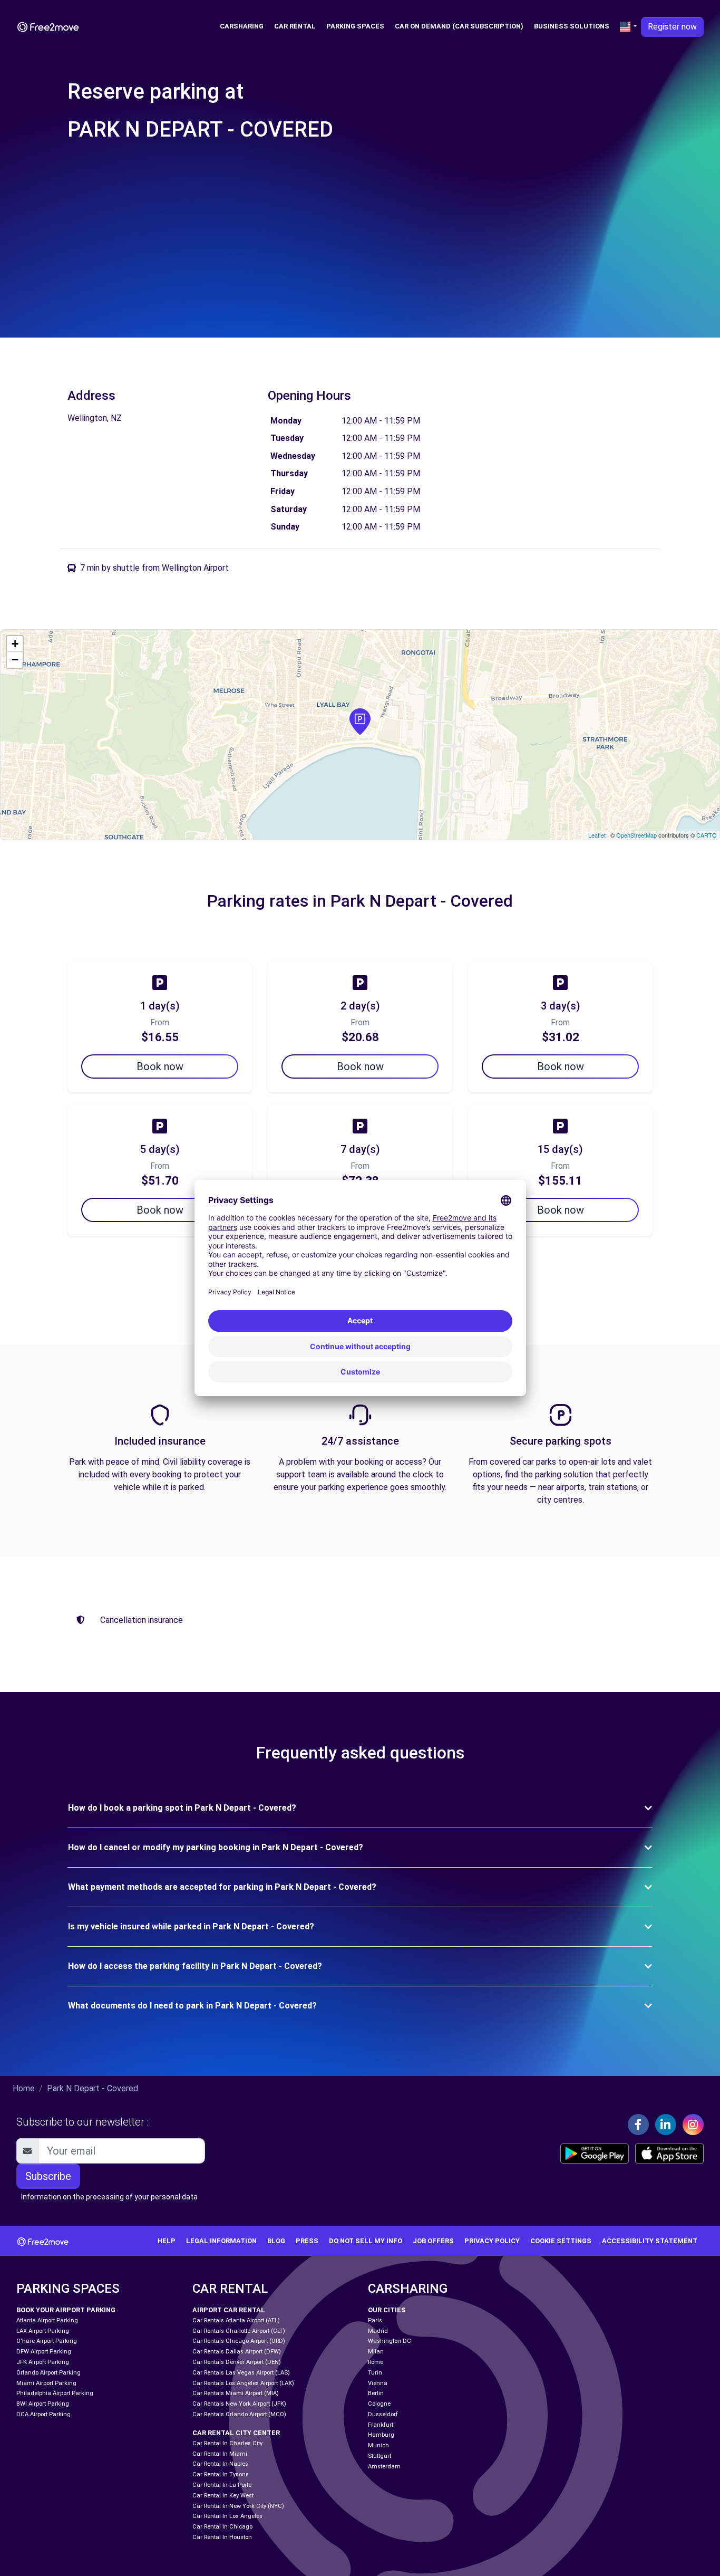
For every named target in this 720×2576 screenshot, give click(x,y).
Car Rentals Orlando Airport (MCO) (239, 2414)
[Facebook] (638, 2125)
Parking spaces (355, 26)
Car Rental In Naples (220, 2464)
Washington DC (390, 2341)
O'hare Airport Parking (47, 2341)
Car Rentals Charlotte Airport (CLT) (239, 2331)
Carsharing (242, 26)
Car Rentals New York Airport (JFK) (239, 2404)
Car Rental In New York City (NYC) (238, 2506)
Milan (376, 2352)
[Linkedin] (666, 2125)
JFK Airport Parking (43, 2362)
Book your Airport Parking (66, 2310)
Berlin (376, 2393)
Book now (160, 1066)
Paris (375, 2320)
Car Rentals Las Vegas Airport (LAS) (241, 2373)
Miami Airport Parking (46, 2383)
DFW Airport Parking (44, 2352)
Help (167, 2241)
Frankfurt (381, 2425)
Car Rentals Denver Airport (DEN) (237, 2362)
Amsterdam (384, 2467)
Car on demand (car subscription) (459, 26)
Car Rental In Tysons (221, 2474)
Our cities (387, 2310)
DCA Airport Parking (43, 2414)
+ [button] (15, 644)
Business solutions (572, 26)
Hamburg (381, 2435)
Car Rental (295, 26)
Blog (276, 2241)
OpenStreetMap (636, 835)
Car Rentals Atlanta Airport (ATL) (236, 2320)
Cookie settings (561, 2241)
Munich (378, 2445)
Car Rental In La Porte (222, 2485)
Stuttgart (380, 2456)
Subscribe (48, 2176)
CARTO (707, 835)
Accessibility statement (650, 2241)
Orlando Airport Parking (48, 2373)
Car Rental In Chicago (222, 2527)
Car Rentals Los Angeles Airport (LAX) (243, 2383)
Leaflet (597, 835)
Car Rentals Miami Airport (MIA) (236, 2393)
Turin (375, 2373)
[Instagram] (693, 2125)
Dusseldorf (383, 2414)
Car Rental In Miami (220, 2454)
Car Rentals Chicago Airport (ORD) (239, 2341)
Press (307, 2241)
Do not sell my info (366, 2241)
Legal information (221, 2241)
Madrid (378, 2331)
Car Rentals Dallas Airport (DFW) (237, 2352)
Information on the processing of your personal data (109, 2197)
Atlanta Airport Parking (47, 2320)
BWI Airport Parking (43, 2404)
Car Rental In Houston (222, 2537)
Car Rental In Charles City (227, 2443)
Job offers (433, 2241)
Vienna (378, 2383)
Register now (672, 27)
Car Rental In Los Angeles (227, 2516)
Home (24, 2088)
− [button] (15, 660)
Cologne (379, 2404)
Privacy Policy (492, 2241)
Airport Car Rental (229, 2310)
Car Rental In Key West (223, 2496)
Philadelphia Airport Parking (55, 2393)
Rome (376, 2362)
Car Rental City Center (236, 2433)
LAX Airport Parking (43, 2331)
